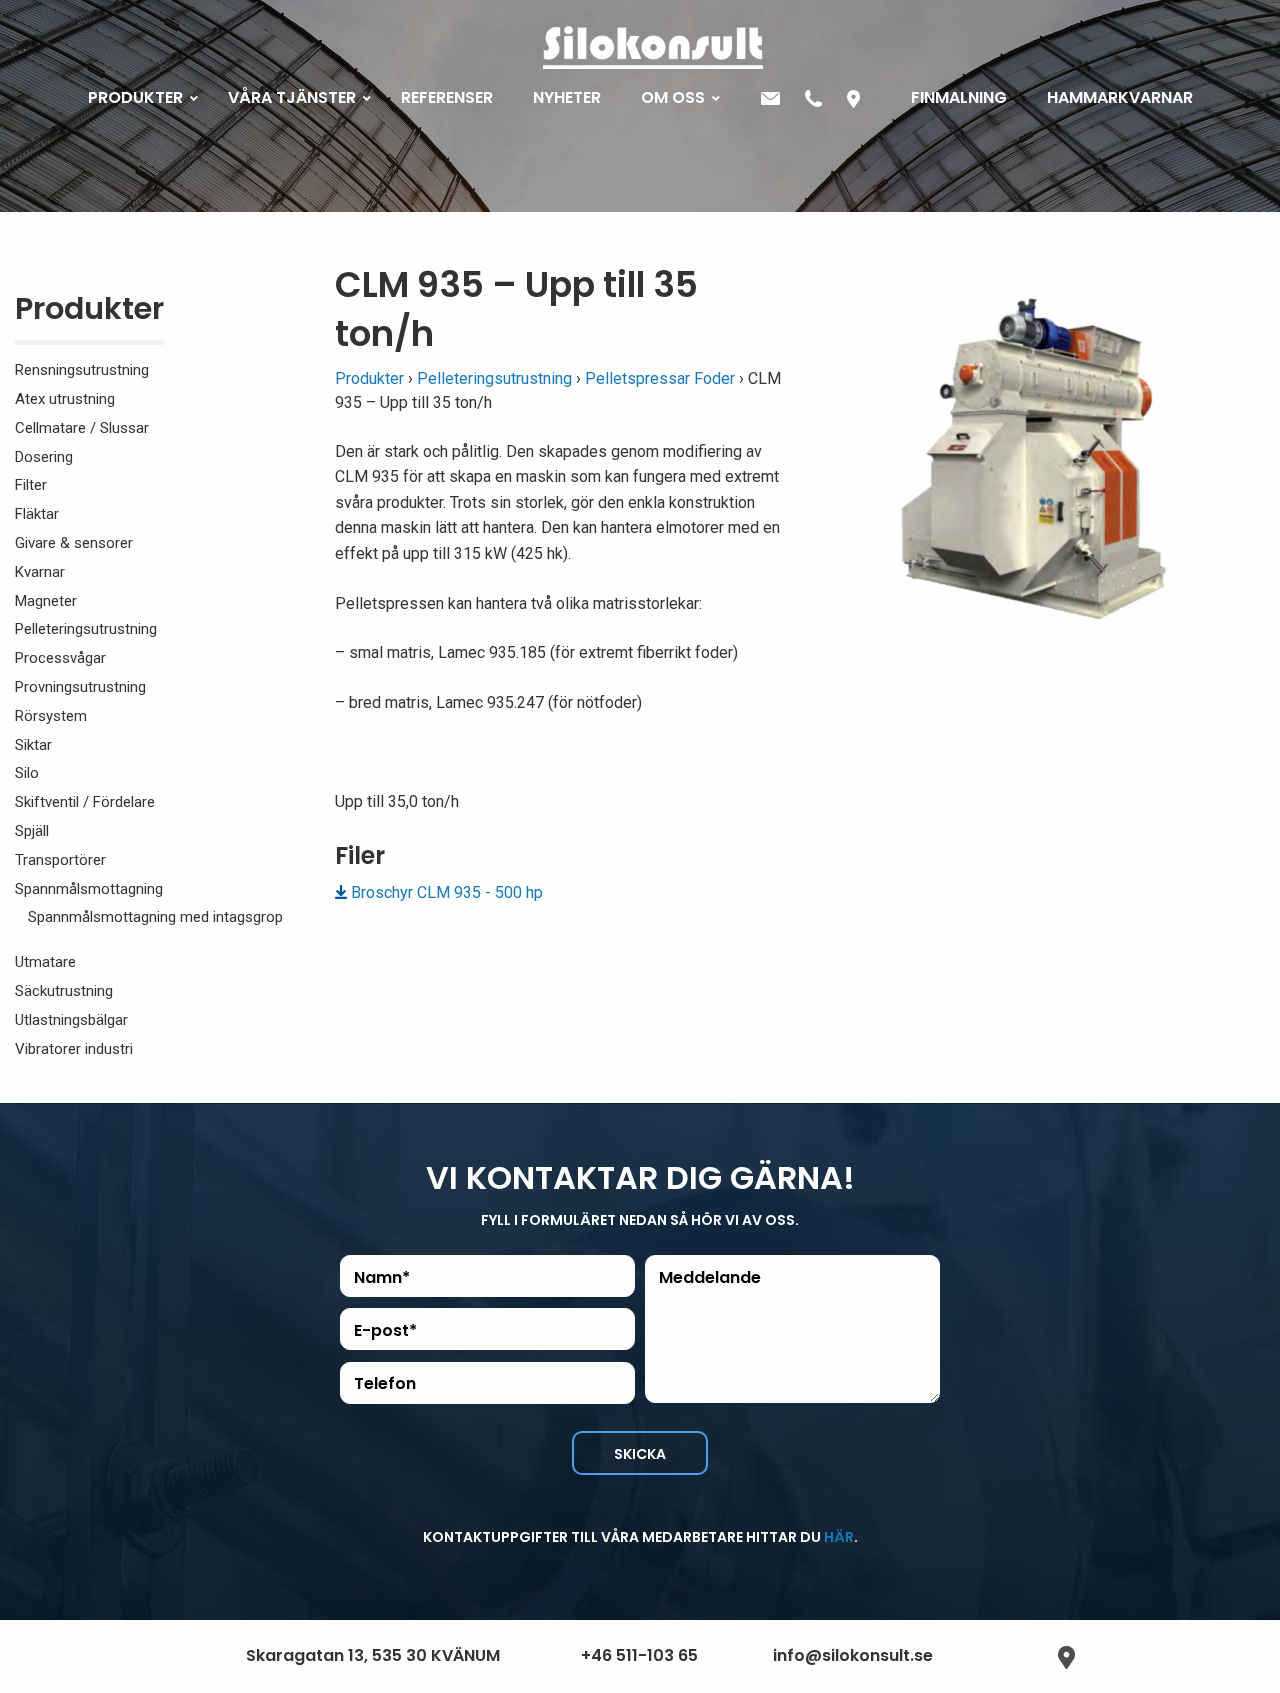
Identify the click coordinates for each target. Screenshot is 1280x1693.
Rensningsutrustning (82, 370)
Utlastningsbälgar (71, 1020)
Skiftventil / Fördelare (85, 802)
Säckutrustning (64, 991)
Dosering (44, 457)
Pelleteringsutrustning (86, 629)
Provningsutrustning (80, 687)
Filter (31, 485)
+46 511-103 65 (639, 1655)
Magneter (46, 601)
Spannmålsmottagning (89, 889)
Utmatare (45, 962)
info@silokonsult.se (853, 1655)
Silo (27, 773)
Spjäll (32, 831)
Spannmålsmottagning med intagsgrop (155, 917)
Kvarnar (40, 572)
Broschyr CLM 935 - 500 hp (447, 892)
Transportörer (60, 860)
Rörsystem (51, 716)
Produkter (89, 312)
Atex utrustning (65, 399)
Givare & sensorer (74, 543)
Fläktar (37, 514)
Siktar (33, 745)
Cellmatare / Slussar (82, 428)
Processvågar (60, 658)
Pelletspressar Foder (660, 378)
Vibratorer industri (74, 1049)
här (839, 1537)
